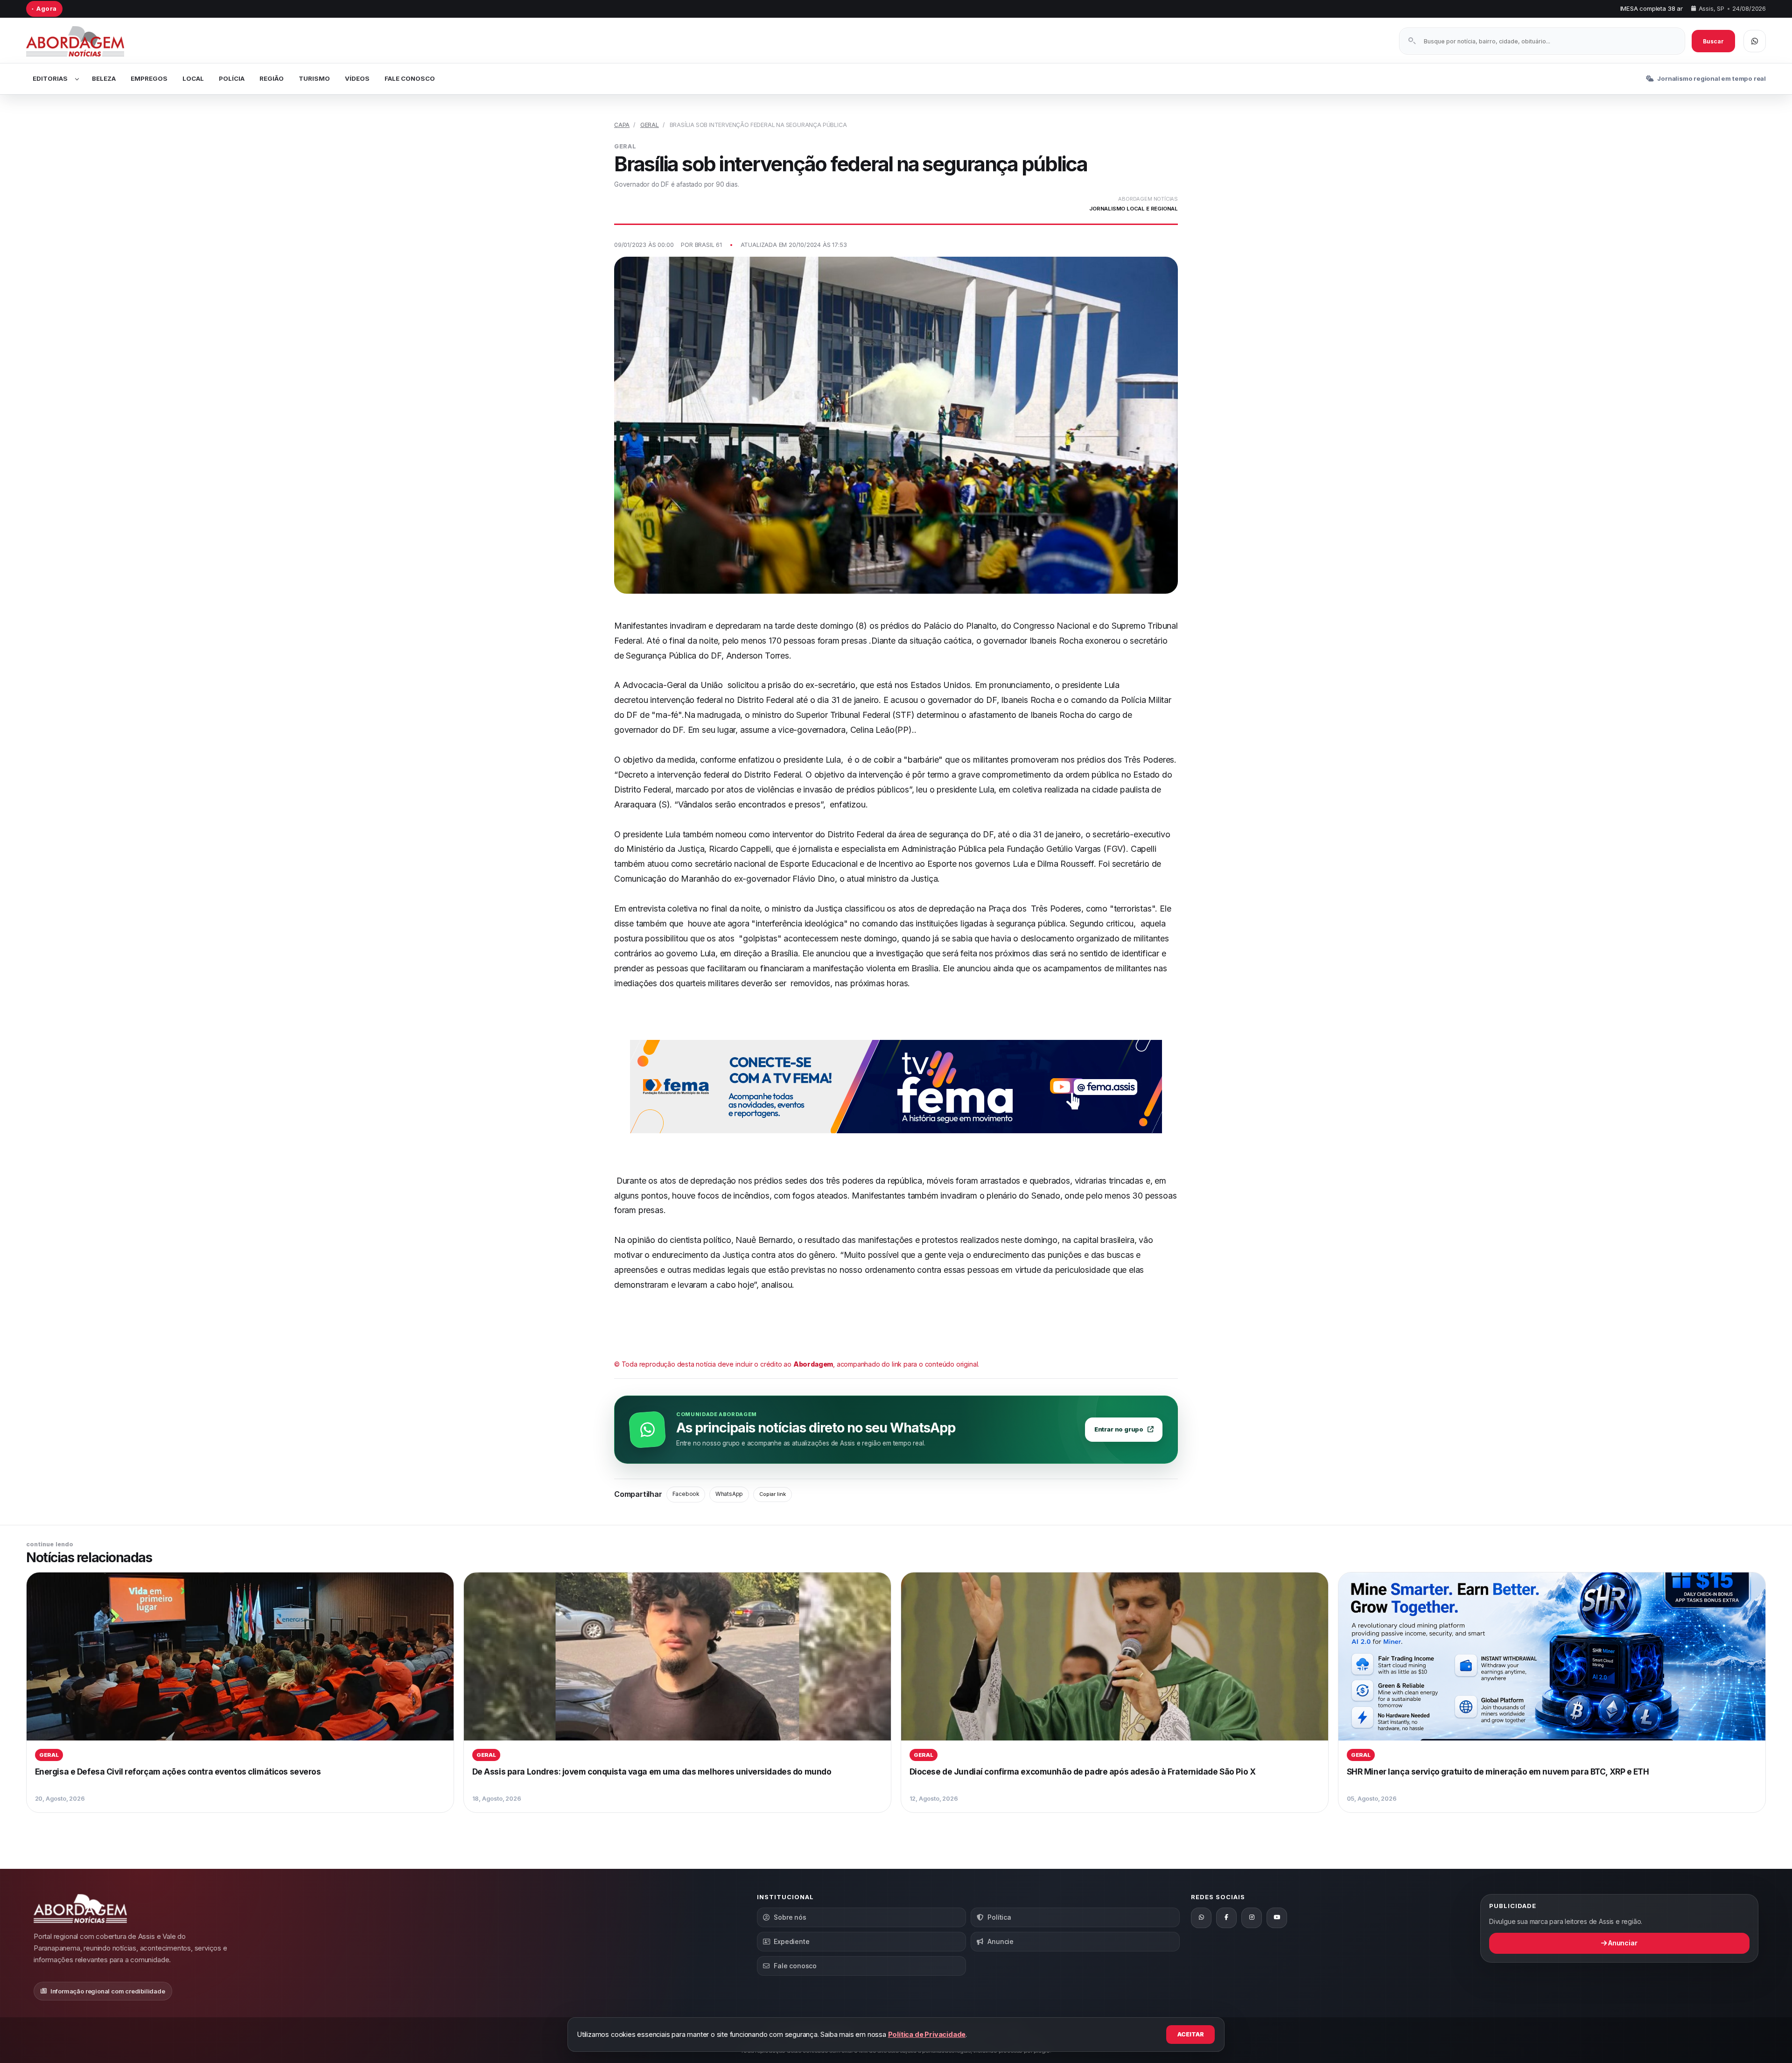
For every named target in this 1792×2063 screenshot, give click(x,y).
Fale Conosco (410, 78)
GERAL (650, 125)
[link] (240, 1692)
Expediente (791, 1941)
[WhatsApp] (1201, 1918)
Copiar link (773, 1494)
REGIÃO (272, 78)
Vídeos (357, 78)
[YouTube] (1277, 1918)
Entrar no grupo (1119, 1429)
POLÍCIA (232, 78)
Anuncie (1001, 1941)
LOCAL (193, 78)
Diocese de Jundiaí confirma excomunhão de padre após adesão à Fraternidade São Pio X (1083, 1772)
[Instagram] (1252, 1918)
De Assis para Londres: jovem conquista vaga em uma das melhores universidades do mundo (652, 1772)
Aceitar (1191, 2034)
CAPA (622, 125)
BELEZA (104, 78)
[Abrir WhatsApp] (1755, 41)
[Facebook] (1226, 1918)
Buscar (1713, 41)
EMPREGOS (149, 78)
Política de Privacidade (927, 2034)
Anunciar (1622, 1943)
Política (999, 1917)
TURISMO (314, 78)
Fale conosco (795, 1966)
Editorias (50, 78)
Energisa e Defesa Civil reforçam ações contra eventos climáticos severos (178, 1772)
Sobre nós (790, 1917)
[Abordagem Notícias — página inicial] (87, 41)
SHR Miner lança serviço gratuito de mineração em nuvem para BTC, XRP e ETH (1498, 1772)
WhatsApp (729, 1494)
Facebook (686, 1494)
